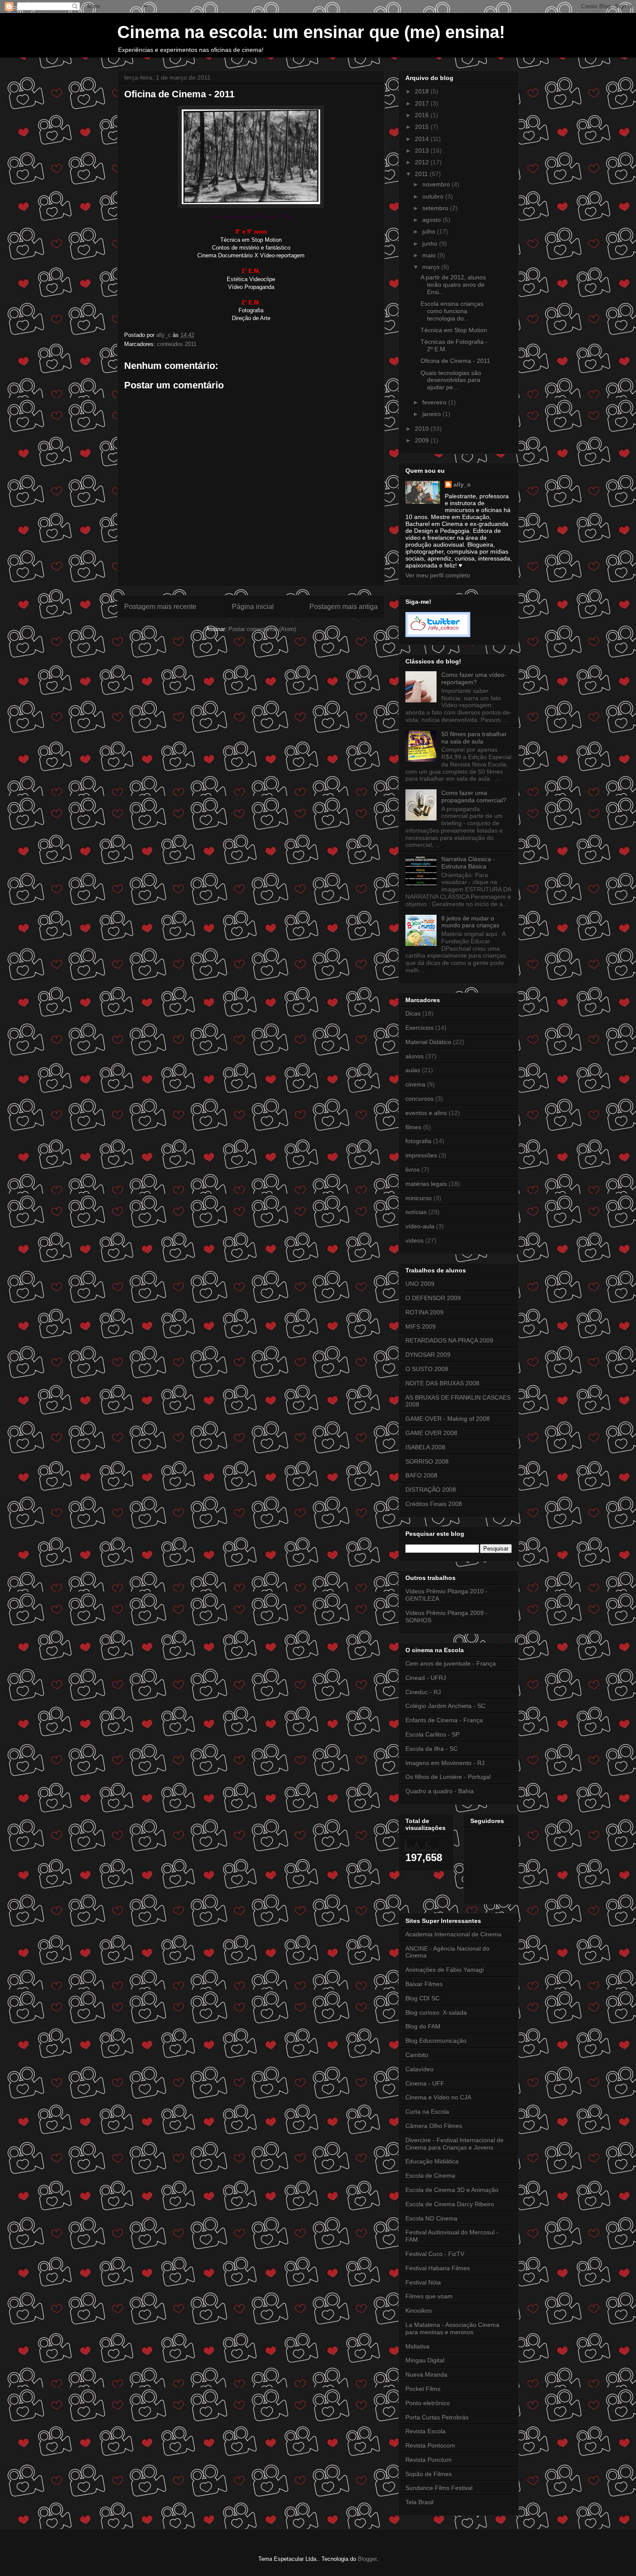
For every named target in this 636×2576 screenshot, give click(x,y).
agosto (432, 220)
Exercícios (419, 1028)
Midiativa (418, 2346)
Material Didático (428, 1042)
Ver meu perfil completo (438, 575)
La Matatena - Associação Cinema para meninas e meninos (452, 2328)
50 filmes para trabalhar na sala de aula (474, 738)
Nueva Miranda (426, 2374)
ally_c (462, 484)
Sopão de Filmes (429, 2474)
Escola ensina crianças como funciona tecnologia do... (452, 311)
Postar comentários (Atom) (262, 629)
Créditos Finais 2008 (434, 1504)
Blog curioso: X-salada (436, 2012)
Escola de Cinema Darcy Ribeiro (450, 2204)
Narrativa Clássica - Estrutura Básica (468, 863)
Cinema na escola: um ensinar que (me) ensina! (311, 32)
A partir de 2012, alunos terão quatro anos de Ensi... (453, 285)
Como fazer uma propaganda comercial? (474, 796)
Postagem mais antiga (344, 607)
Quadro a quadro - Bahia (440, 1791)
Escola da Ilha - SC (432, 1749)
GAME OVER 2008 (431, 1433)
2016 (423, 115)
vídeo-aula (420, 1226)
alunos (414, 1056)
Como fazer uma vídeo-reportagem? (474, 678)
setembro (436, 208)
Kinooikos (419, 2310)
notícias (416, 1212)
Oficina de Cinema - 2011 (455, 361)
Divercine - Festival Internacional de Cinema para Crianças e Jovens (455, 2144)
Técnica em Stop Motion (454, 330)
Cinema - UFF (425, 2083)
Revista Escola (426, 2431)
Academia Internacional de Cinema (453, 1934)
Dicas (413, 1013)
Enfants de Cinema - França (444, 1720)
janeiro (432, 414)
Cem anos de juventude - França (451, 1663)
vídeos (414, 1240)
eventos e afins (426, 1113)
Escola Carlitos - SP (432, 1734)
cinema (415, 1084)
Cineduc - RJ (423, 1692)
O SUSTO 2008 (427, 1369)
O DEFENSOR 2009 (433, 1298)
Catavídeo (419, 2069)
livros (413, 1169)
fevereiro (435, 402)
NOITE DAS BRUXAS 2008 (442, 1383)
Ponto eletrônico (428, 2403)
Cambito (417, 2055)
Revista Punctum (429, 2460)
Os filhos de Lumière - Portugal (448, 1777)
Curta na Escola (427, 2111)
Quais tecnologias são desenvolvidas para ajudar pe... (451, 380)
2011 (422, 174)
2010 (423, 429)
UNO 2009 (420, 1284)
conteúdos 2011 (177, 344)
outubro (434, 196)
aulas (413, 1070)
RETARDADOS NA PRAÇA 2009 (449, 1340)
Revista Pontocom (430, 2445)
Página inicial (253, 607)
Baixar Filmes (424, 1984)
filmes (413, 1127)
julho (430, 231)
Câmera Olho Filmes (434, 2126)
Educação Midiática (432, 2161)
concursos (419, 1099)
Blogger (367, 2559)
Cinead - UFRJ (426, 1678)
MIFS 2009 (421, 1326)
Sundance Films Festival (439, 2488)
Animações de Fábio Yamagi (445, 1970)
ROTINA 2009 (424, 1312)
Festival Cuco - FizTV (435, 2254)
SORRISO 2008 (427, 1461)
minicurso (419, 1198)
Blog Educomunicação (436, 2041)
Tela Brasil (419, 2502)
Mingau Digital (425, 2360)
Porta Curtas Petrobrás (437, 2417)
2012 (423, 162)
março (432, 267)
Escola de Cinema (430, 2176)
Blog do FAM (423, 2026)
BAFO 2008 (421, 1475)
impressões (421, 1155)
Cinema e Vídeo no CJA (438, 2097)
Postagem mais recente (160, 607)
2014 (423, 139)
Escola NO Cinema (431, 2218)
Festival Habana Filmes (438, 2268)
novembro (437, 184)
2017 (423, 103)
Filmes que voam (429, 2296)
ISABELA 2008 (425, 1447)
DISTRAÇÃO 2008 (431, 1490)
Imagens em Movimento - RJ (445, 1763)
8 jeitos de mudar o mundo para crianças (470, 922)
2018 (423, 91)
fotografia (418, 1141)
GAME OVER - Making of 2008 (448, 1419)
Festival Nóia (423, 2282)
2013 (423, 151)
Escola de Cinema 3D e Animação (452, 2190)
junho (431, 244)
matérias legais (426, 1184)
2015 (423, 127)
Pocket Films (423, 2389)
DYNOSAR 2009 (428, 1355)
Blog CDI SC (422, 1998)
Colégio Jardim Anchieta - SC (445, 1706)
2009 (423, 440)
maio (430, 255)
